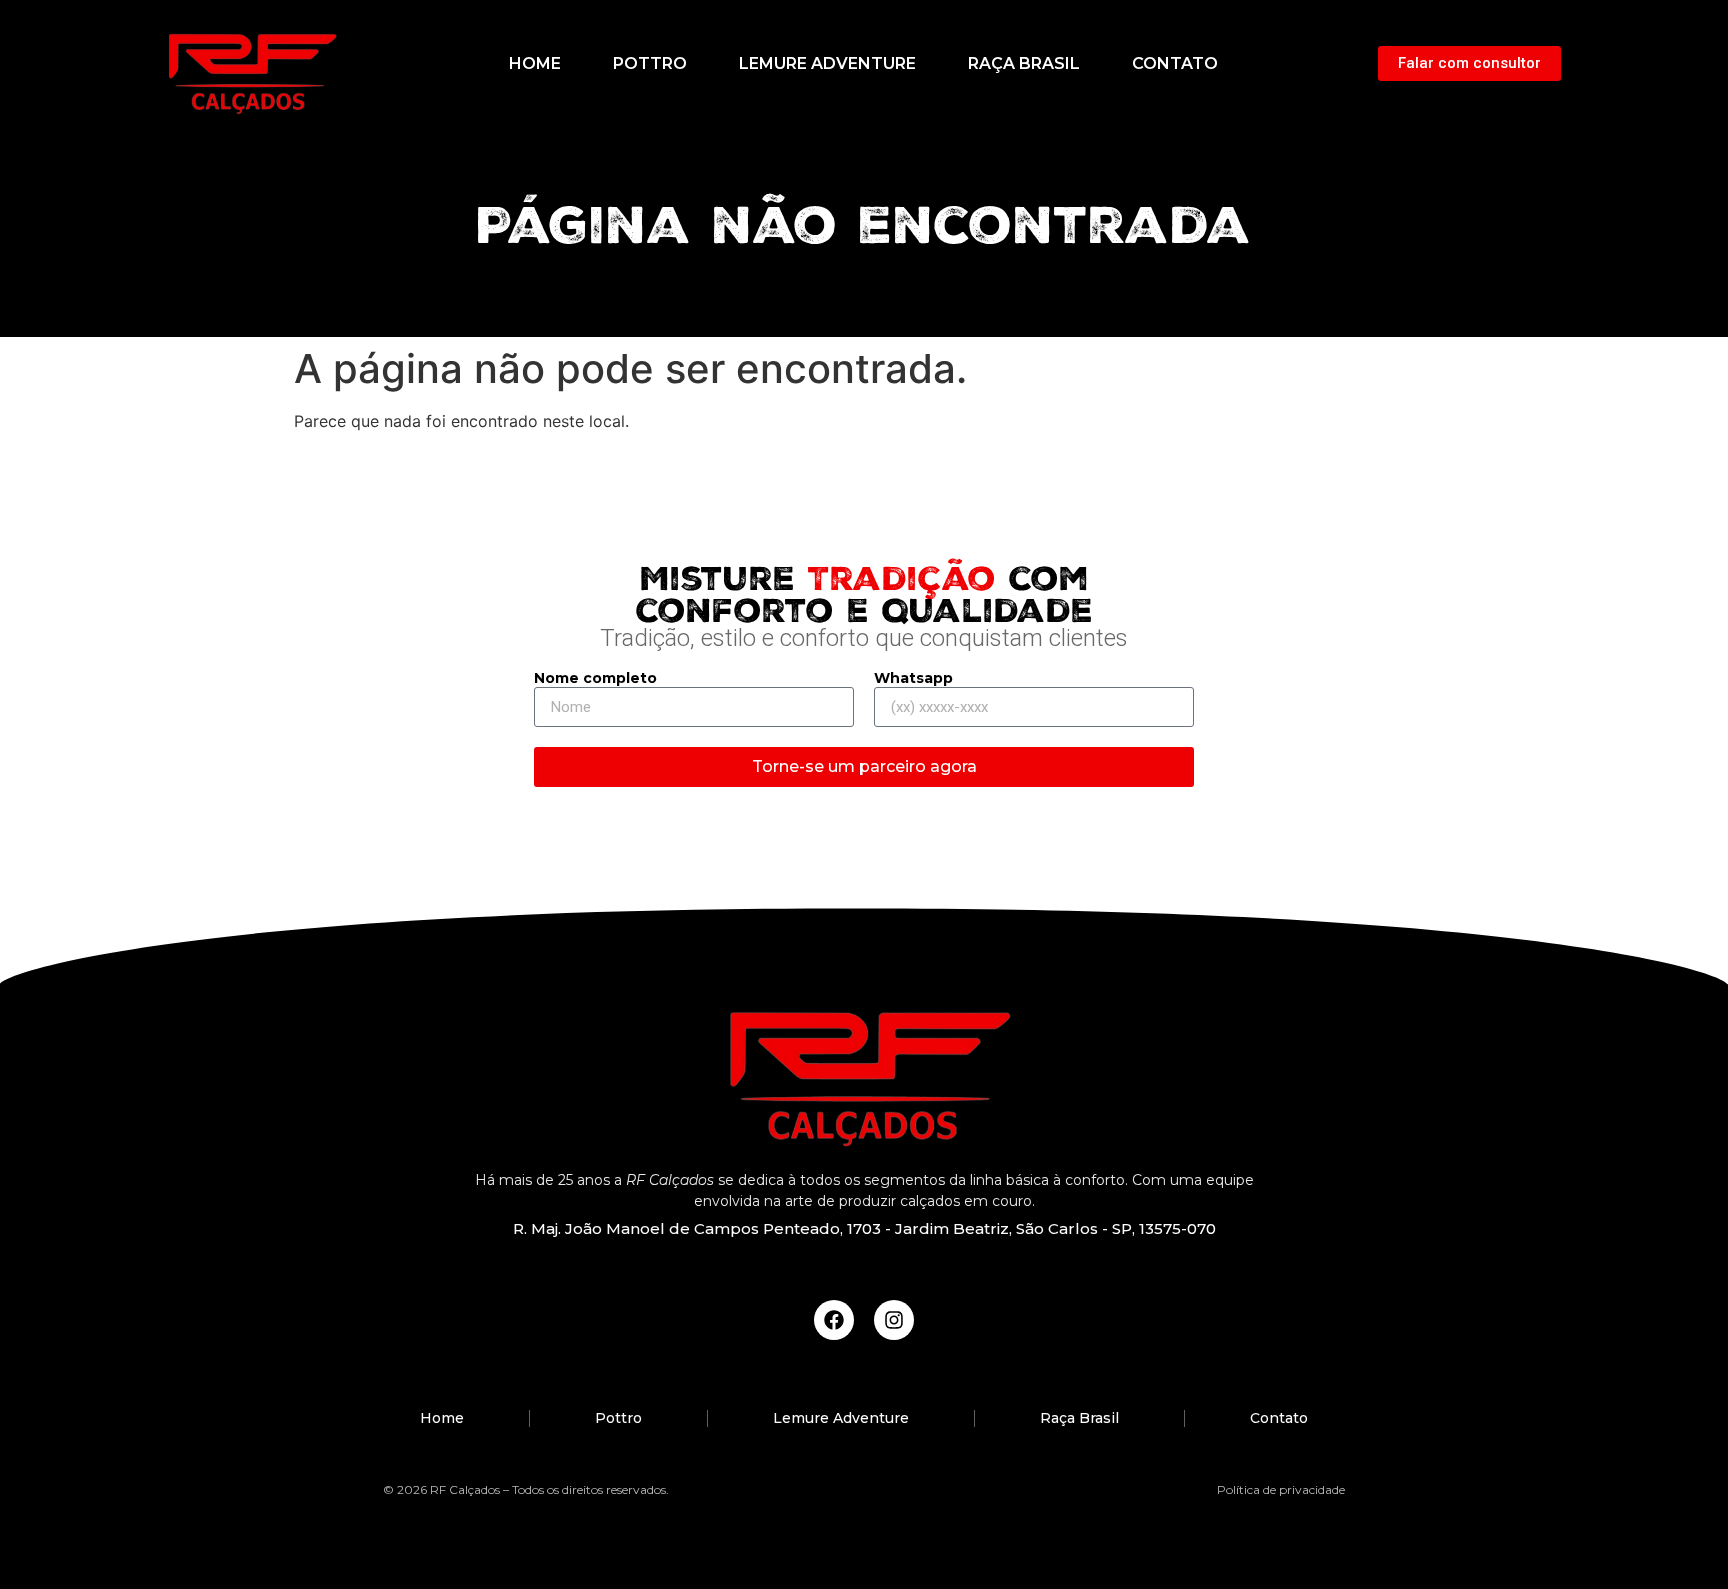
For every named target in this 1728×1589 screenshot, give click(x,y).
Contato (1175, 63)
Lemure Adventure (827, 63)
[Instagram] (894, 1320)
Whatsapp (913, 679)
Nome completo (595, 679)
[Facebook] (834, 1320)
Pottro (650, 63)
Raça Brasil (1024, 63)
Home (535, 63)
